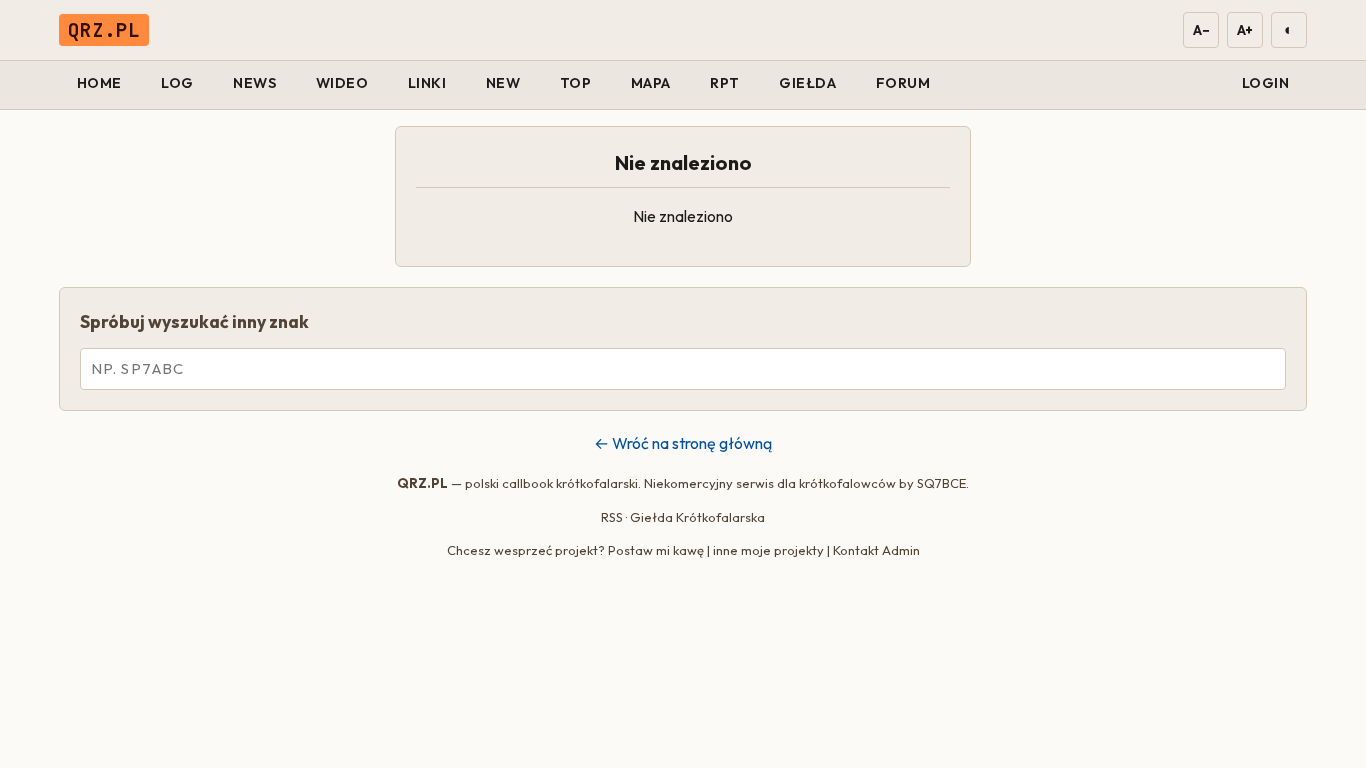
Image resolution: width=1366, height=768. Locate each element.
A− (1200, 30)
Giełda (807, 83)
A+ (1245, 30)
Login (1266, 83)
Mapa (651, 83)
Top (576, 83)
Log (177, 83)
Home (99, 83)
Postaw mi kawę (656, 550)
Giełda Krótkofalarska (697, 517)
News (254, 83)
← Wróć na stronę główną (683, 443)
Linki (427, 83)
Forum (903, 83)
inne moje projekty (768, 550)
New (503, 83)
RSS (612, 517)
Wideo (342, 83)
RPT (725, 83)
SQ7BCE (941, 483)
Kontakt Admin (876, 550)
